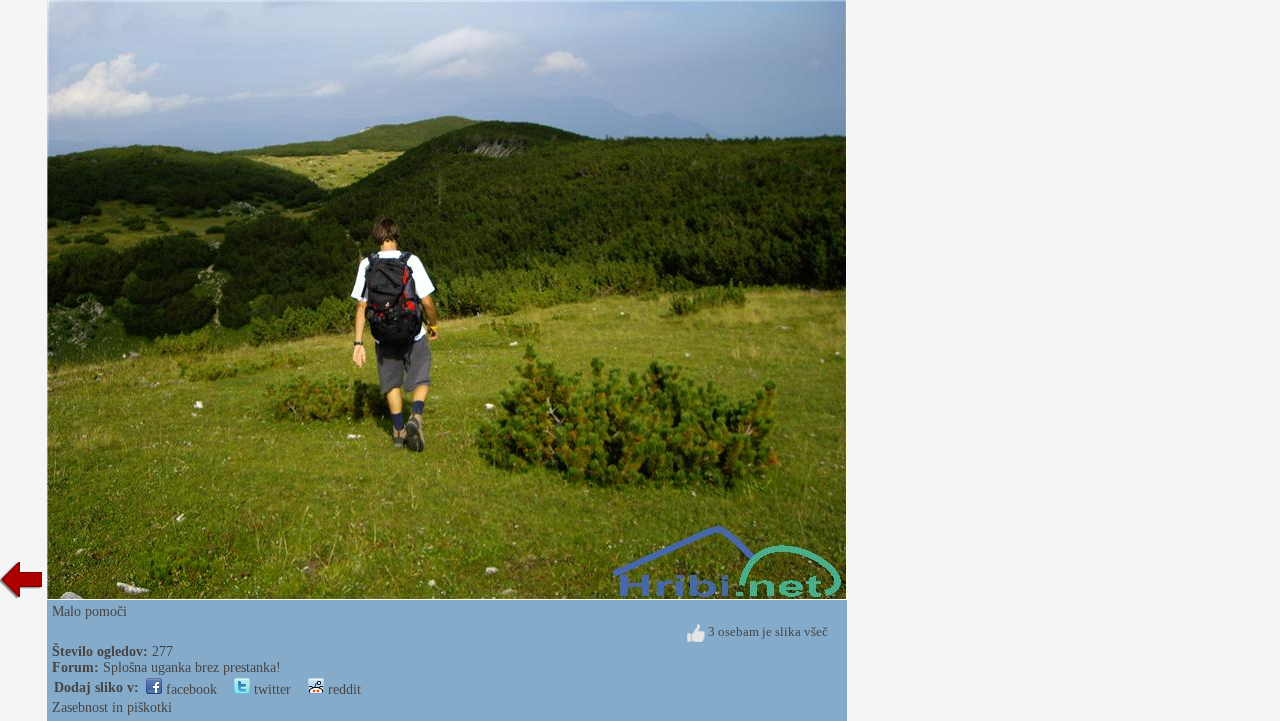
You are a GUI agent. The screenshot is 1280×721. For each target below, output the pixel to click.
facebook (189, 689)
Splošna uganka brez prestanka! (192, 667)
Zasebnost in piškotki (112, 707)
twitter (270, 689)
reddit (342, 689)
